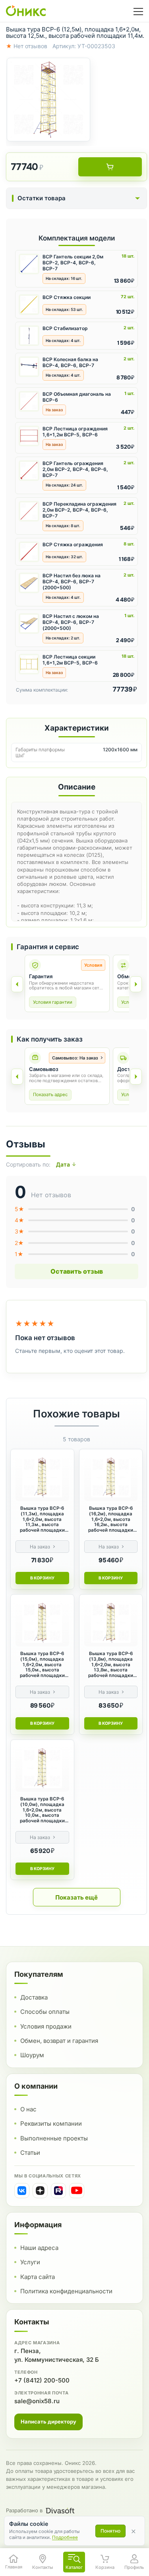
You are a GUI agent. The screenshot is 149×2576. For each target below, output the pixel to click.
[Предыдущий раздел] (17, 984)
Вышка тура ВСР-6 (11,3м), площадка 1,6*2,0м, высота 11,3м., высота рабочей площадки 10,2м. (42, 1519)
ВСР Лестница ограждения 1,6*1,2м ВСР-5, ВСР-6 (75, 432)
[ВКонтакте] (22, 2191)
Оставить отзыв (77, 1271)
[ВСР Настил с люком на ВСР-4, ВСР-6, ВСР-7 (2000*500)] (29, 623)
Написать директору (48, 2422)
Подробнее (65, 2537)
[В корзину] (110, 167)
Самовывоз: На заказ (75, 1058)
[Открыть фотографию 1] (48, 100)
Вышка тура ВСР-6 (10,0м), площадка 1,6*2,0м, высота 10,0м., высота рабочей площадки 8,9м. (42, 1810)
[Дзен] (40, 2191)
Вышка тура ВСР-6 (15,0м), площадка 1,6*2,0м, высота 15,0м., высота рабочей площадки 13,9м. (42, 1665)
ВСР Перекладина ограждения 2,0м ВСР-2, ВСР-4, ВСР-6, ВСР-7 (79, 510)
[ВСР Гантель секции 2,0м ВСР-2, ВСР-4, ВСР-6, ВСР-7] (29, 264)
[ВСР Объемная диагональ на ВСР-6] (29, 401)
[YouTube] (77, 2191)
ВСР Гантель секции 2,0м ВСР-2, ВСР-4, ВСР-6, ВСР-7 (73, 263)
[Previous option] (17, 1077)
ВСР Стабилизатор (65, 328)
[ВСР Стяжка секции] (29, 305)
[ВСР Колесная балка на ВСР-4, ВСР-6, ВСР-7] (29, 367)
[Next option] (136, 1077)
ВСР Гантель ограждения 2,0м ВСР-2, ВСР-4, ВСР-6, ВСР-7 (75, 469)
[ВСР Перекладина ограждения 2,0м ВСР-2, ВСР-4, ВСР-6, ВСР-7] (29, 511)
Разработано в (24, 2510)
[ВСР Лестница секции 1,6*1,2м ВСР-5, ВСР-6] (29, 664)
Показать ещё (76, 1897)
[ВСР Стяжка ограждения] (29, 552)
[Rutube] (58, 2191)
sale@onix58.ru (37, 2401)
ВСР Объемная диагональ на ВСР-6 (77, 397)
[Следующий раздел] (136, 984)
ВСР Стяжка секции (67, 297)
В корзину (42, 1578)
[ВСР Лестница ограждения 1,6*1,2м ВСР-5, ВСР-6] (29, 436)
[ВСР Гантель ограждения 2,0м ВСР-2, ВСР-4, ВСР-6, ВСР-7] (29, 471)
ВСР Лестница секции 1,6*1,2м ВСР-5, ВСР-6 (70, 660)
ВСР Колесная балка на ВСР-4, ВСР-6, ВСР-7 (70, 362)
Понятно (110, 2531)
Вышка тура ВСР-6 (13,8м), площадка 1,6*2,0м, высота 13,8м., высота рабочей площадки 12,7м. (111, 1665)
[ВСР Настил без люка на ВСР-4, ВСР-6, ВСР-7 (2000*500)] (29, 583)
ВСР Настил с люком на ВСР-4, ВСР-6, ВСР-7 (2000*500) (71, 622)
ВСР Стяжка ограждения (73, 544)
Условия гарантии (53, 1002)
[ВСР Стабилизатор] (29, 336)
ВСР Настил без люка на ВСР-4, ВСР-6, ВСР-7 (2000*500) (72, 581)
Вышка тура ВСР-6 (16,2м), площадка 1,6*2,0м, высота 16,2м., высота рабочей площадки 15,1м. (111, 1519)
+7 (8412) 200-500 (42, 2380)
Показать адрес (50, 1095)
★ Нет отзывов (27, 46)
